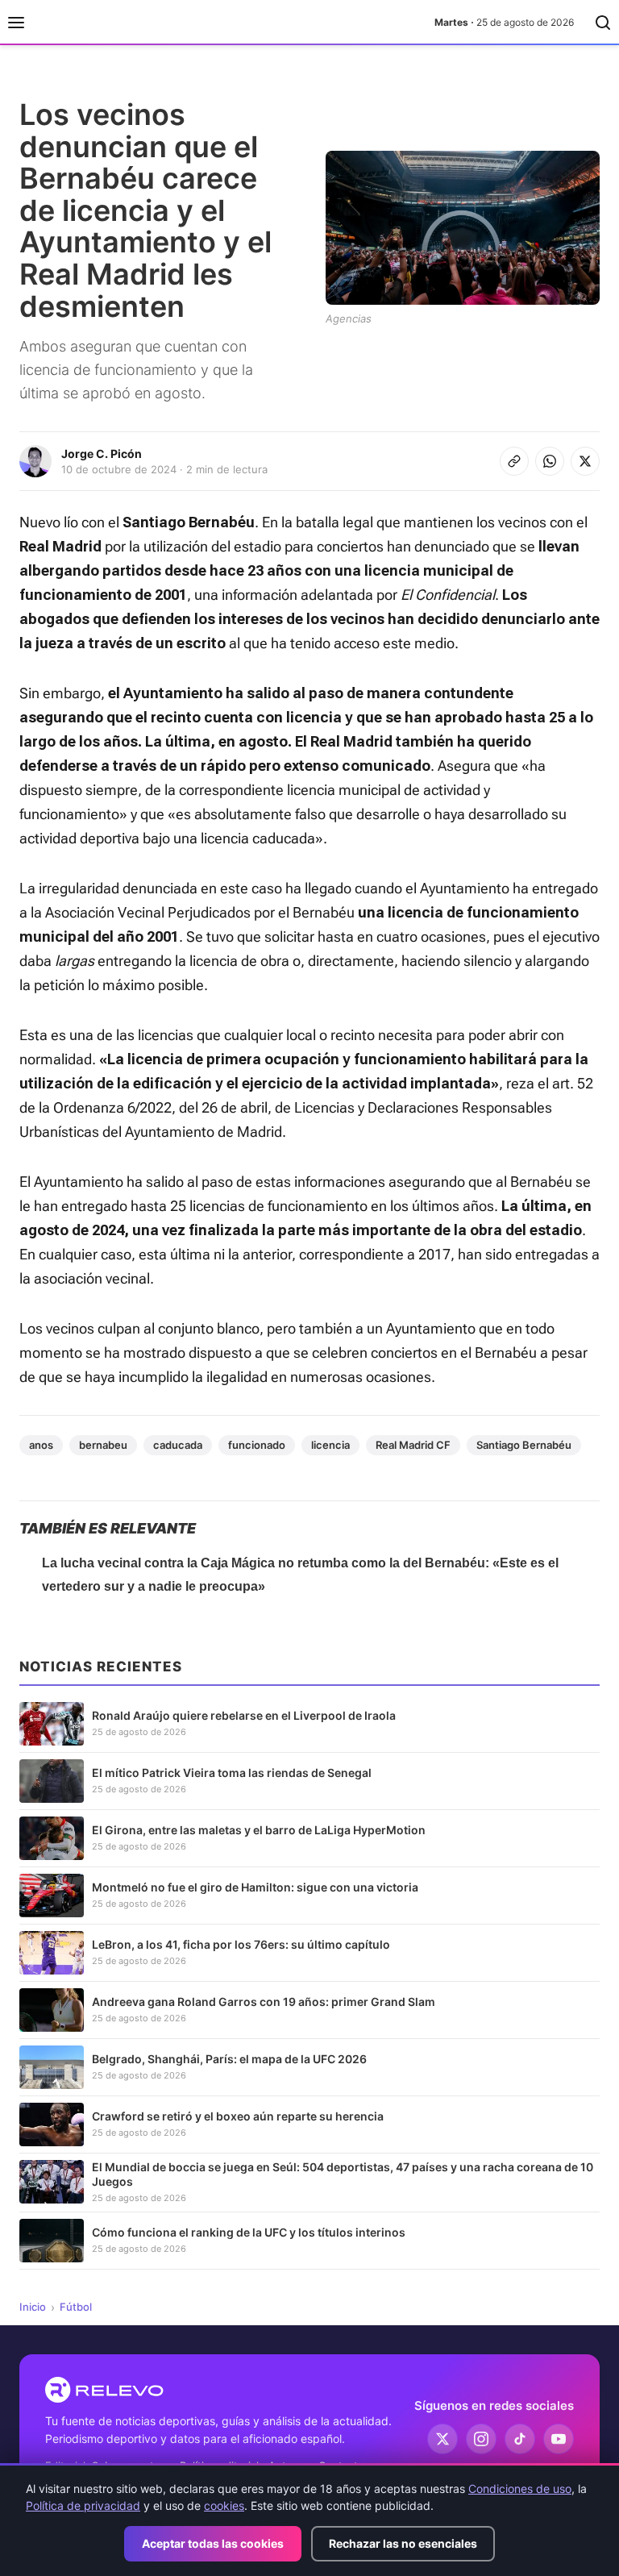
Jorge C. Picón (102, 454)
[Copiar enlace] (514, 461)
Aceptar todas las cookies (213, 2543)
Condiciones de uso (520, 2489)
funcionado (257, 1445)
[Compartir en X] (585, 461)
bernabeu (103, 1445)
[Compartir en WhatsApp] (550, 461)
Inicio (33, 2307)
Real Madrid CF (413, 1445)
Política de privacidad (83, 2505)
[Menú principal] (16, 23)
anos (41, 1445)
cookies (224, 2505)
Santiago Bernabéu (524, 1445)
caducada (178, 1445)
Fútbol (76, 2307)
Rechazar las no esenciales (403, 2543)
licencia (330, 1445)
